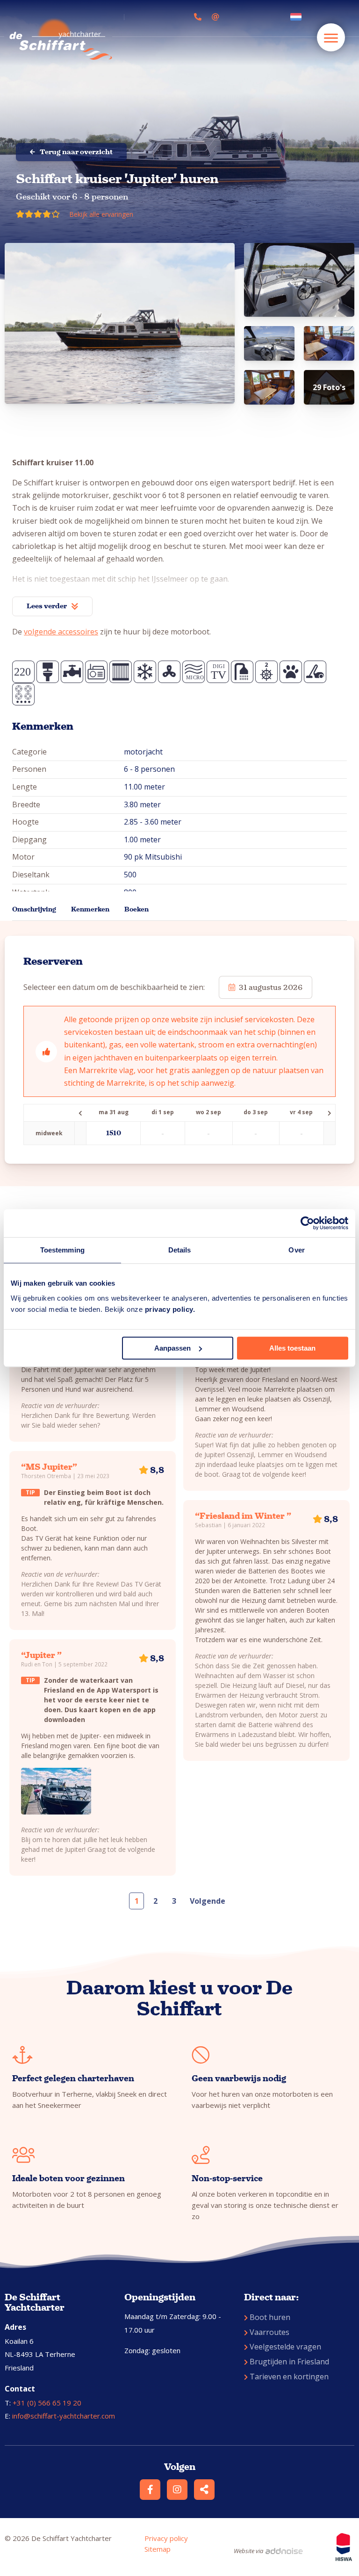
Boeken (136, 909)
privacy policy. (170, 1309)
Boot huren (270, 2317)
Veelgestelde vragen (285, 2347)
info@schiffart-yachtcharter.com (64, 2416)
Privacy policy (166, 2538)
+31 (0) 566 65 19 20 (47, 2403)
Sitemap (158, 2549)
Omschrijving (34, 909)
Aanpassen (172, 1348)
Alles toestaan (292, 1348)
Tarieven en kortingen (289, 2377)
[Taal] (298, 17)
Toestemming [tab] (62, 1250)
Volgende (208, 1901)
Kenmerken (90, 909)
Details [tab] (180, 1250)
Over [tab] (296, 1250)
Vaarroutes (269, 2332)
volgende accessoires (61, 632)
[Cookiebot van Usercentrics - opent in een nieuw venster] (307, 1223)
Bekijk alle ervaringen (101, 214)
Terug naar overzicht (76, 152)
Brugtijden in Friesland (289, 2362)
